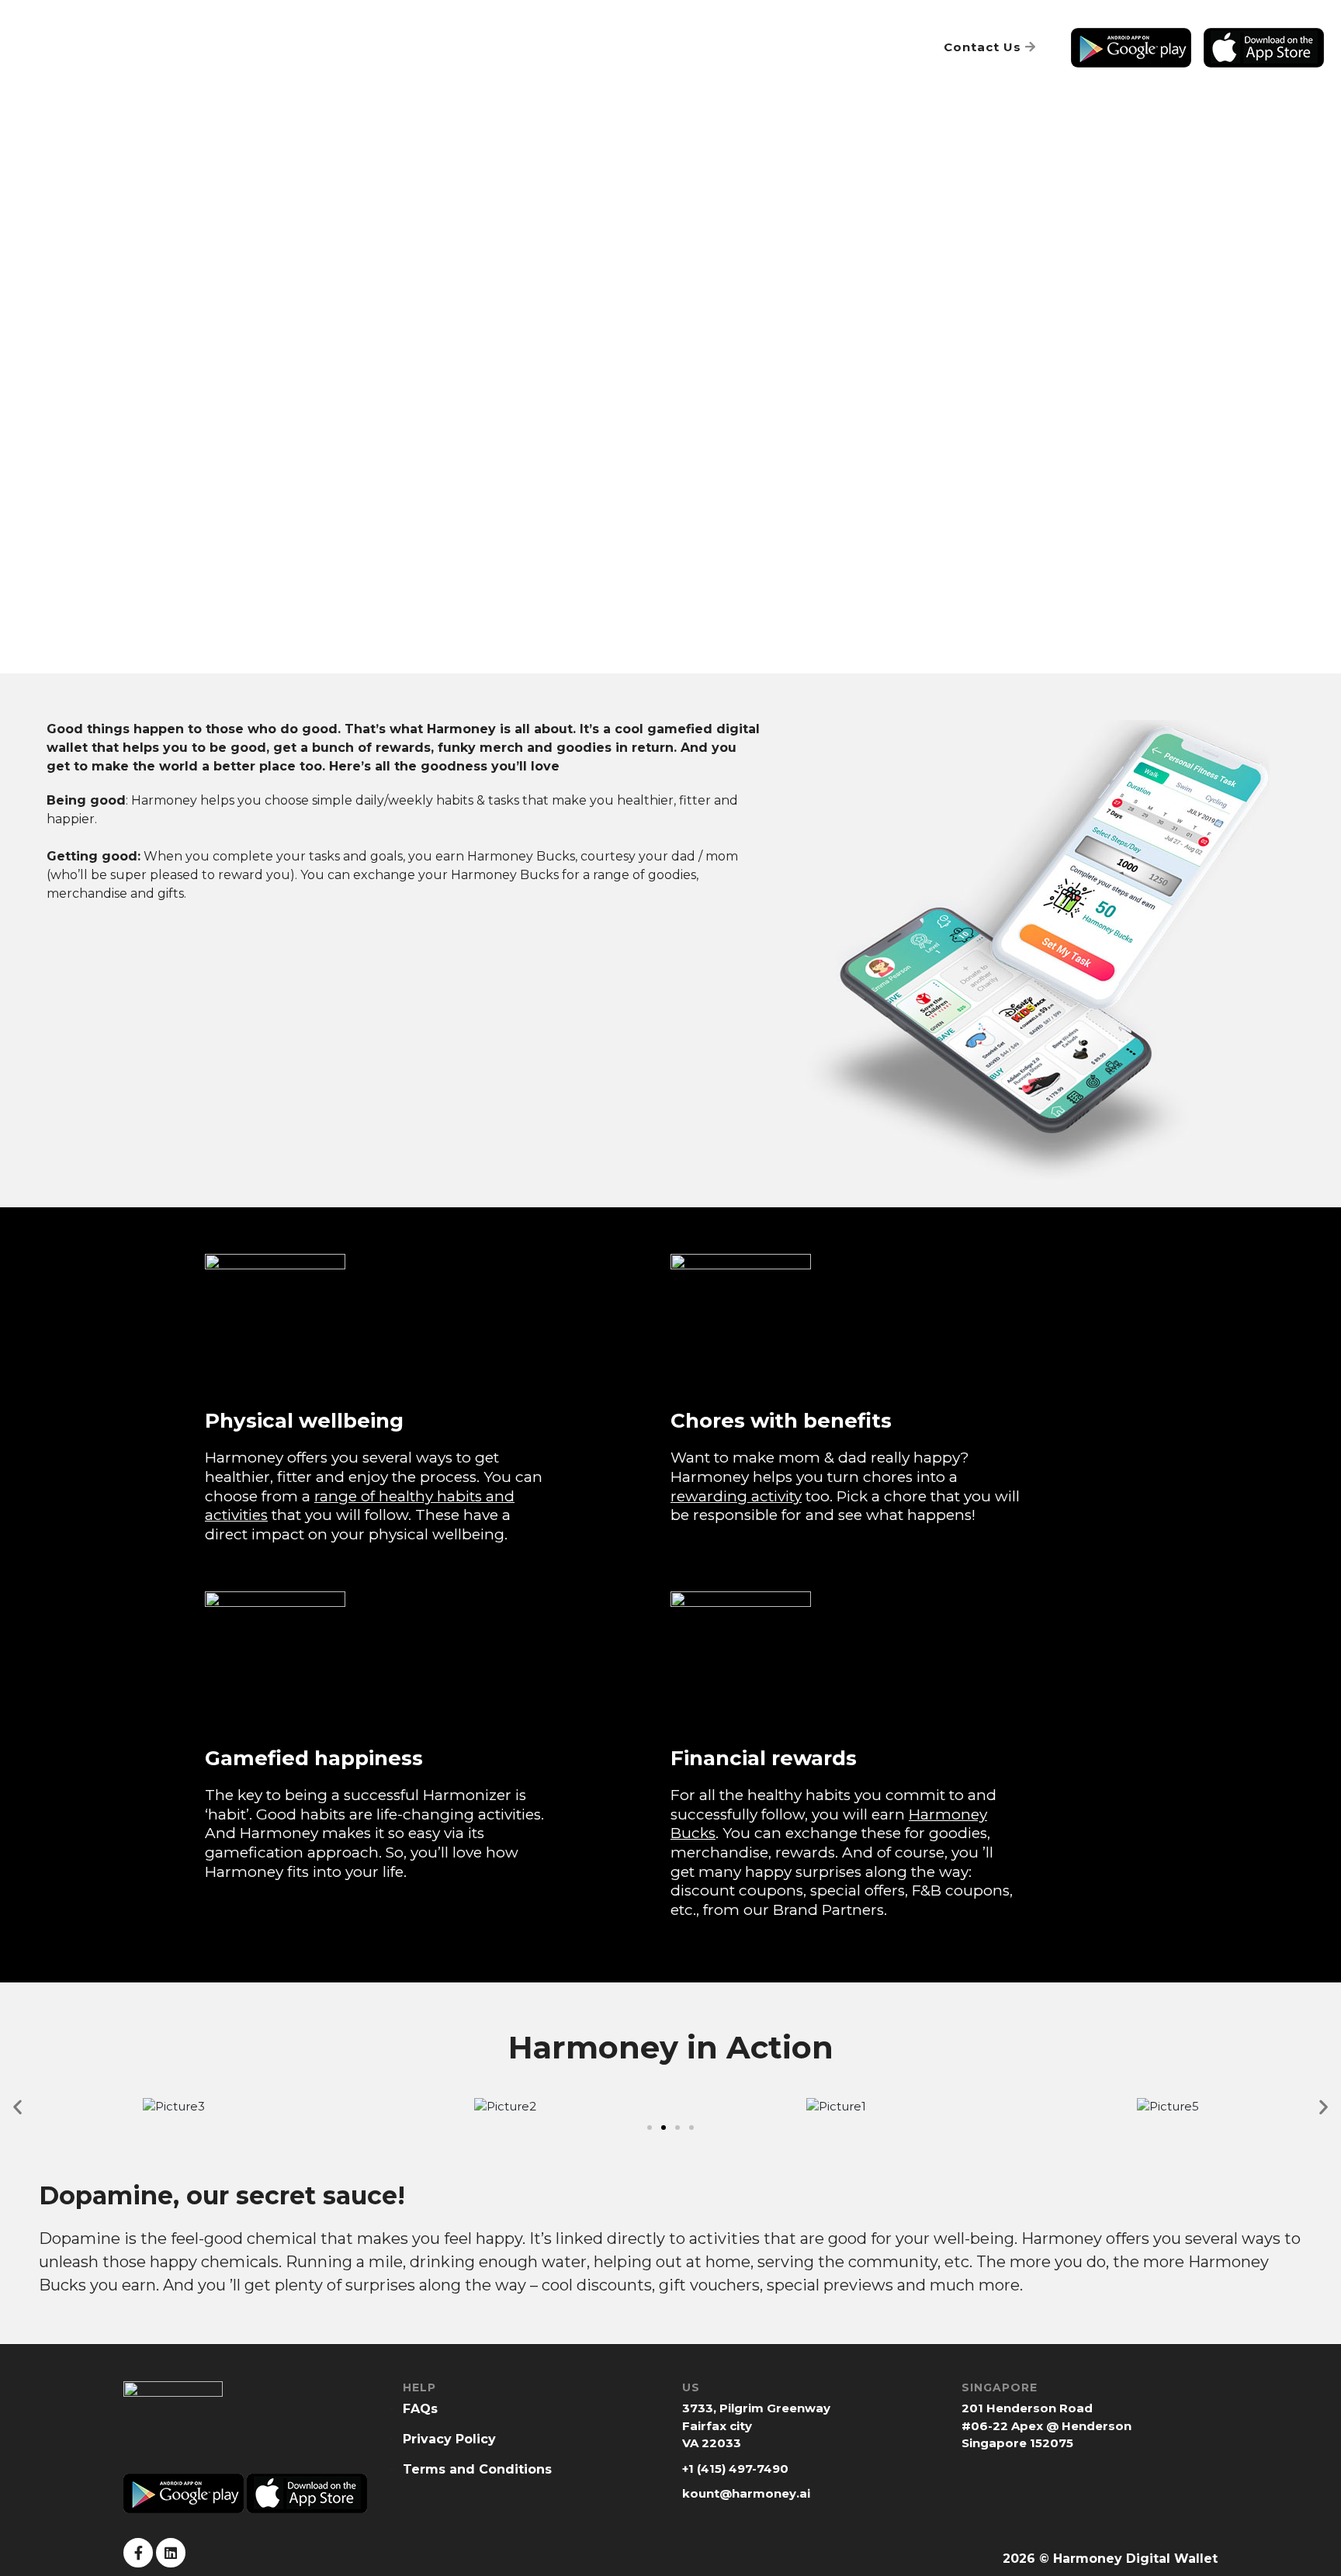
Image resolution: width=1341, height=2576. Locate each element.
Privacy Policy (449, 2439)
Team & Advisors (697, 48)
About (324, 48)
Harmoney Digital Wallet (1135, 2559)
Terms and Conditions (477, 2469)
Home (259, 48)
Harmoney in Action (437, 48)
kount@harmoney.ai (746, 2493)
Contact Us (984, 47)
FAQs (891, 47)
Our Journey (572, 48)
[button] (650, 2128)
